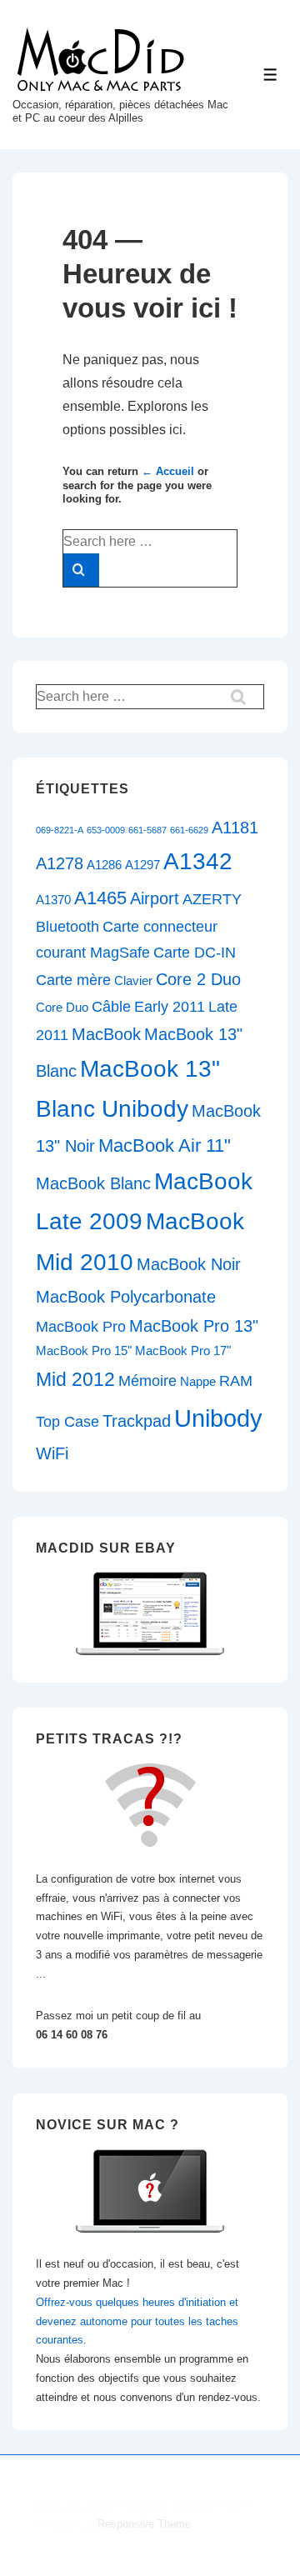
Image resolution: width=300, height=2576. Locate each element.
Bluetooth (67, 927)
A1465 (100, 898)
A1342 (198, 861)
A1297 (142, 865)
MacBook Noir (189, 1264)
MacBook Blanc (93, 1183)
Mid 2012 (75, 1379)
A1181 (235, 828)
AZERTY (212, 899)
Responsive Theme (144, 2524)
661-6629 (189, 830)
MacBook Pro (81, 1327)
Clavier (133, 981)
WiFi (52, 1453)
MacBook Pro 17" (183, 1351)
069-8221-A (60, 830)
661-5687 (147, 830)
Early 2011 (170, 1007)
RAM (236, 1381)
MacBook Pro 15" (84, 1351)
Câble (111, 1007)
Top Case (67, 1422)
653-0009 (106, 830)
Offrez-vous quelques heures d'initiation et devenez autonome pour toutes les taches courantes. (137, 2321)
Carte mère (73, 980)
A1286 (104, 865)
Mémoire (147, 1381)
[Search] (81, 570)
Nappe (198, 1382)
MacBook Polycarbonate (126, 1297)
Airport (155, 898)
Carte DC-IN (195, 953)
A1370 (53, 900)
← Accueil (168, 471)
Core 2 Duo (198, 979)
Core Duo (62, 1008)
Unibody (218, 1418)
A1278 (60, 863)
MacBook (106, 1034)
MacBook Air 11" (165, 1145)
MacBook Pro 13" (194, 1326)
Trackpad (137, 1421)
